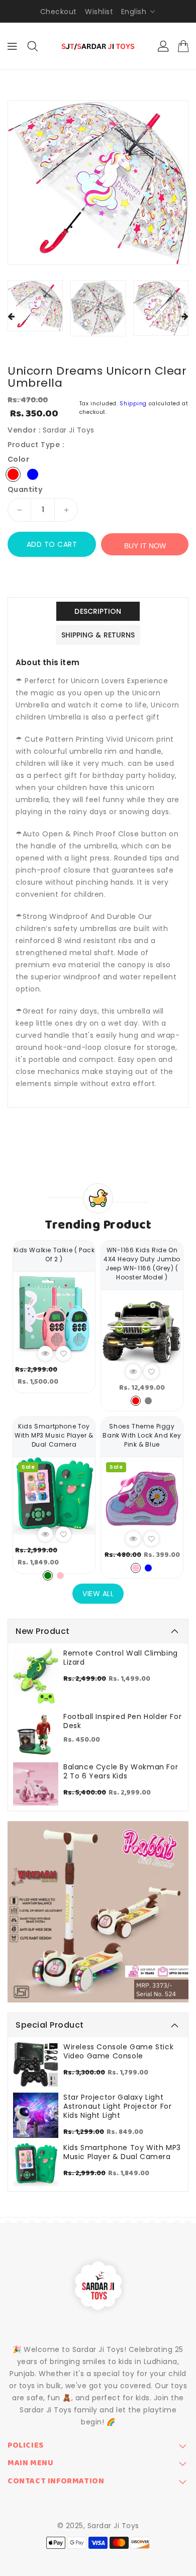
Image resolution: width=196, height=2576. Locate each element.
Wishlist (99, 12)
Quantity (25, 489)
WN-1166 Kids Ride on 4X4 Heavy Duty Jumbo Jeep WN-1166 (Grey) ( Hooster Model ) (142, 1264)
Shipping (133, 404)
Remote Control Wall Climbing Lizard (121, 1658)
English (134, 12)
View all (98, 1594)
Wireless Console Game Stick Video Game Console (118, 2051)
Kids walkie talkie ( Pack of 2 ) (54, 1255)
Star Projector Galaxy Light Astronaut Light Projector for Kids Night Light (117, 2106)
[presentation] (11, 317)
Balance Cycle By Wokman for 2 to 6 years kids (121, 1771)
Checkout (59, 12)
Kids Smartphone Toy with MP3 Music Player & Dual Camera (122, 2152)
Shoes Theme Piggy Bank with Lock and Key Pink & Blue (142, 1435)
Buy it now (145, 546)
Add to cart (52, 544)
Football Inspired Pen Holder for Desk (122, 1721)
